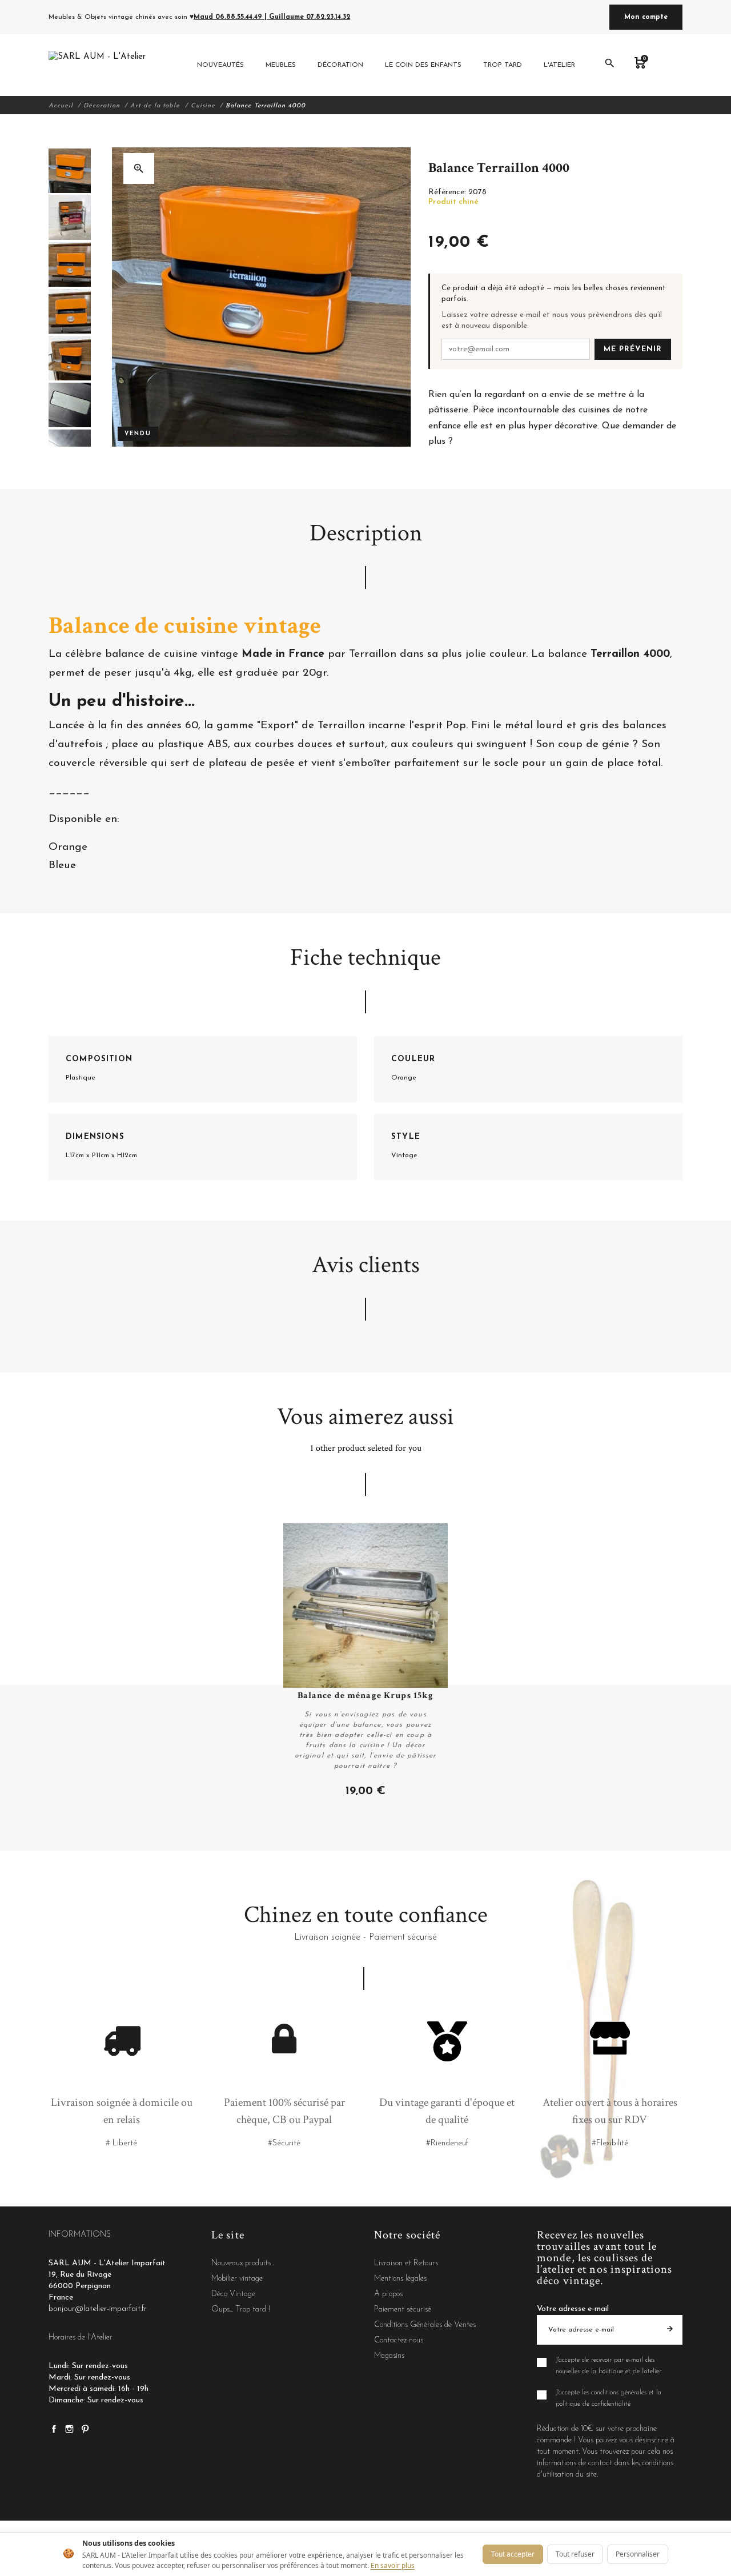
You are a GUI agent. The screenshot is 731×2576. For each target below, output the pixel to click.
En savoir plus (393, 2565)
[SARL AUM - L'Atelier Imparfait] (99, 65)
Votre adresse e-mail (573, 2309)
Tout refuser (575, 2554)
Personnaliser (638, 2554)
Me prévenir (633, 349)
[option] (70, 171)
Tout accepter (513, 2554)
